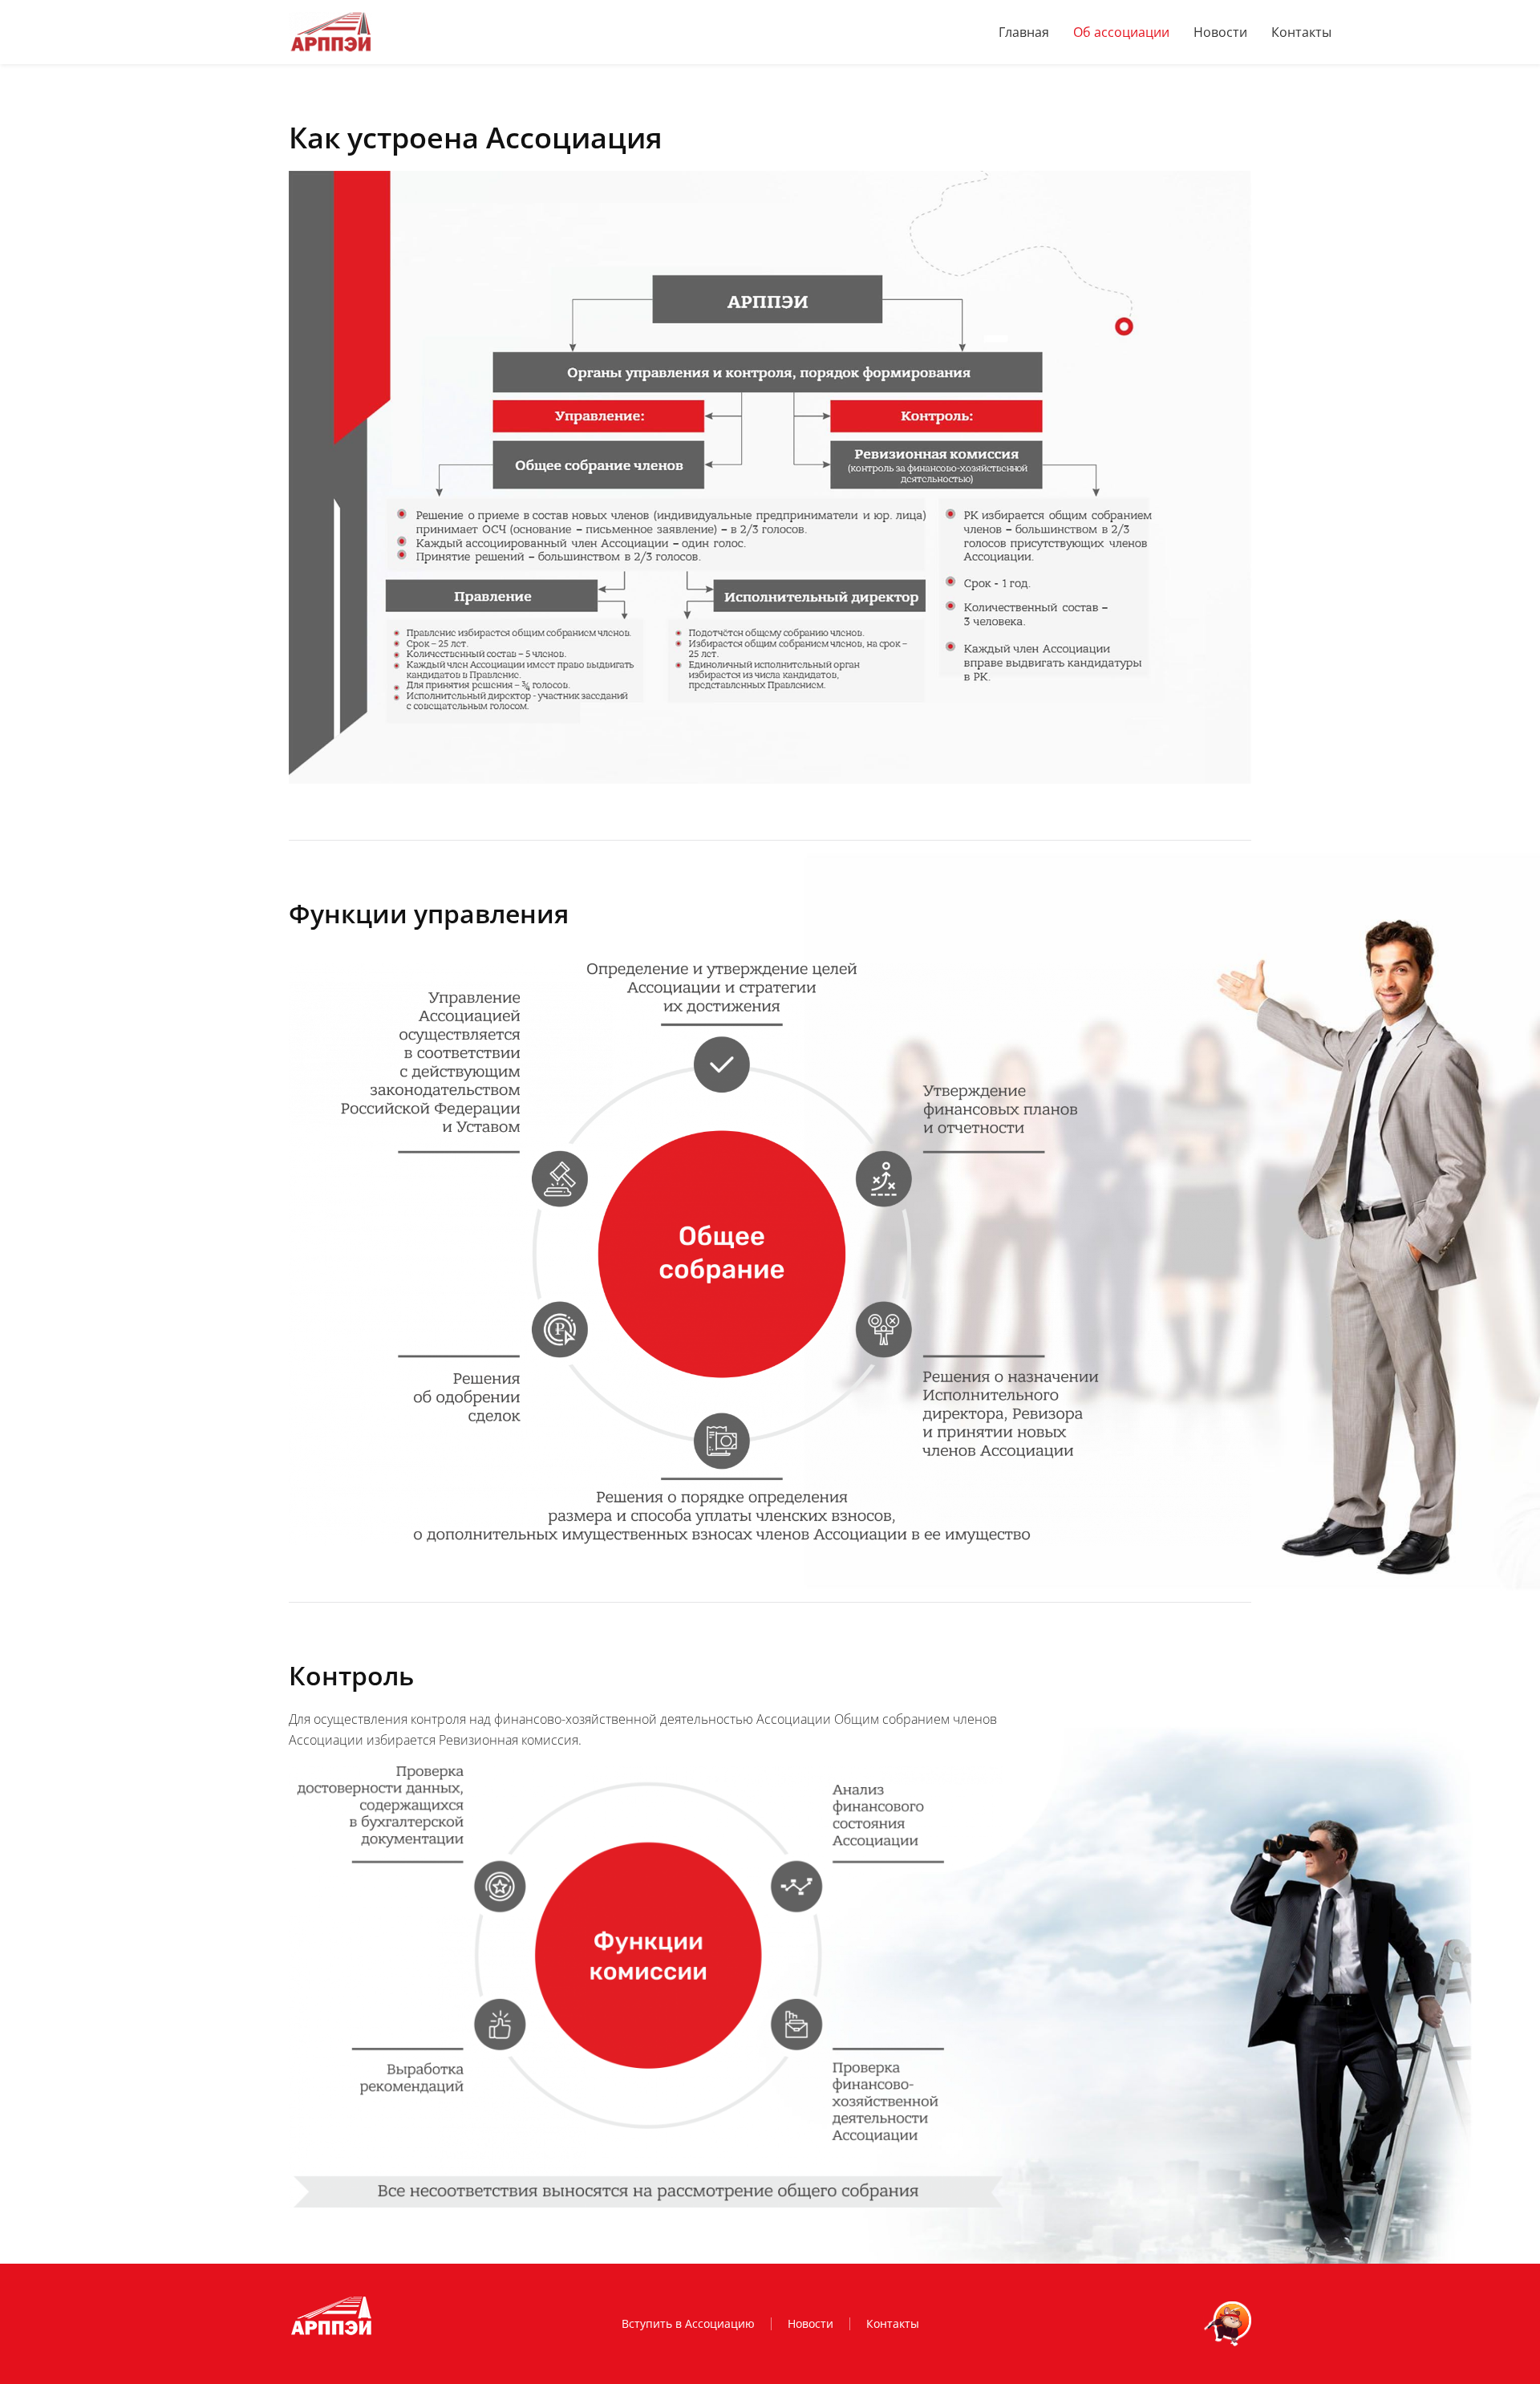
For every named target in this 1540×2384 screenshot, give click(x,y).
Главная (1024, 32)
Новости (1220, 32)
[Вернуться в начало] (330, 32)
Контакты (1301, 32)
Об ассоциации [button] (1121, 32)
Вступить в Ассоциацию (688, 2323)
